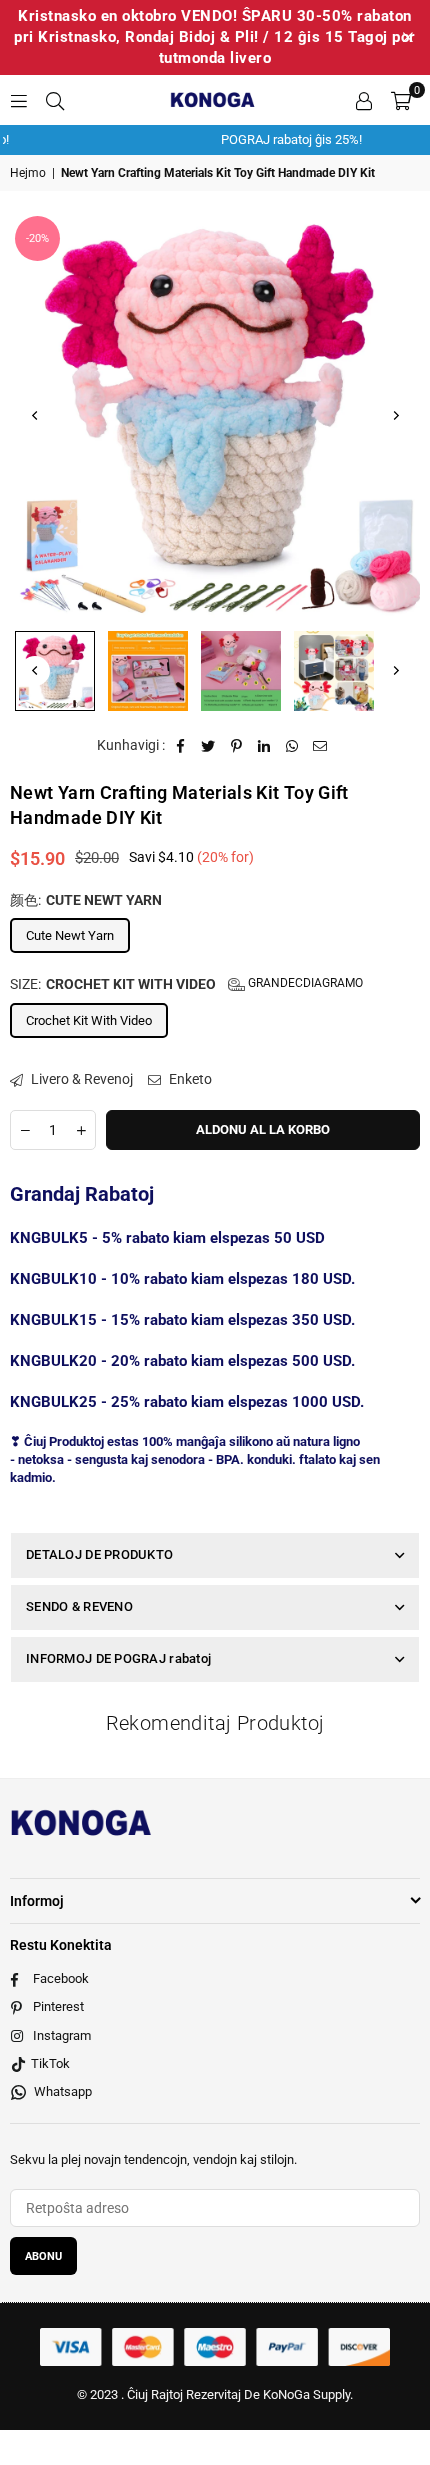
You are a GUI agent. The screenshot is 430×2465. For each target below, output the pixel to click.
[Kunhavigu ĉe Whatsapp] (292, 746)
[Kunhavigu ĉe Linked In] (264, 746)
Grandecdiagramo (304, 983)
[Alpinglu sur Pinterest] (236, 746)
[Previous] (35, 416)
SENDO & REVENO (79, 1606)
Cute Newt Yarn (70, 935)
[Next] (395, 416)
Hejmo (28, 173)
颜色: (86, 900)
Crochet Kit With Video (89, 1020)
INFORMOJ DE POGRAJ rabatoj (118, 1658)
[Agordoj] (364, 100)
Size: (186, 984)
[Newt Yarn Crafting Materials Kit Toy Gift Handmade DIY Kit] (55, 671)
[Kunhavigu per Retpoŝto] (320, 746)
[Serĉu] (55, 100)
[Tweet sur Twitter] (208, 746)
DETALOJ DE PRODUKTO (99, 1554)
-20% (37, 238)
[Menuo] (19, 100)
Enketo (189, 1079)
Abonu (43, 2256)
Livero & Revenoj (80, 1079)
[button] (401, 100)
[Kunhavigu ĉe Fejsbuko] (180, 746)
